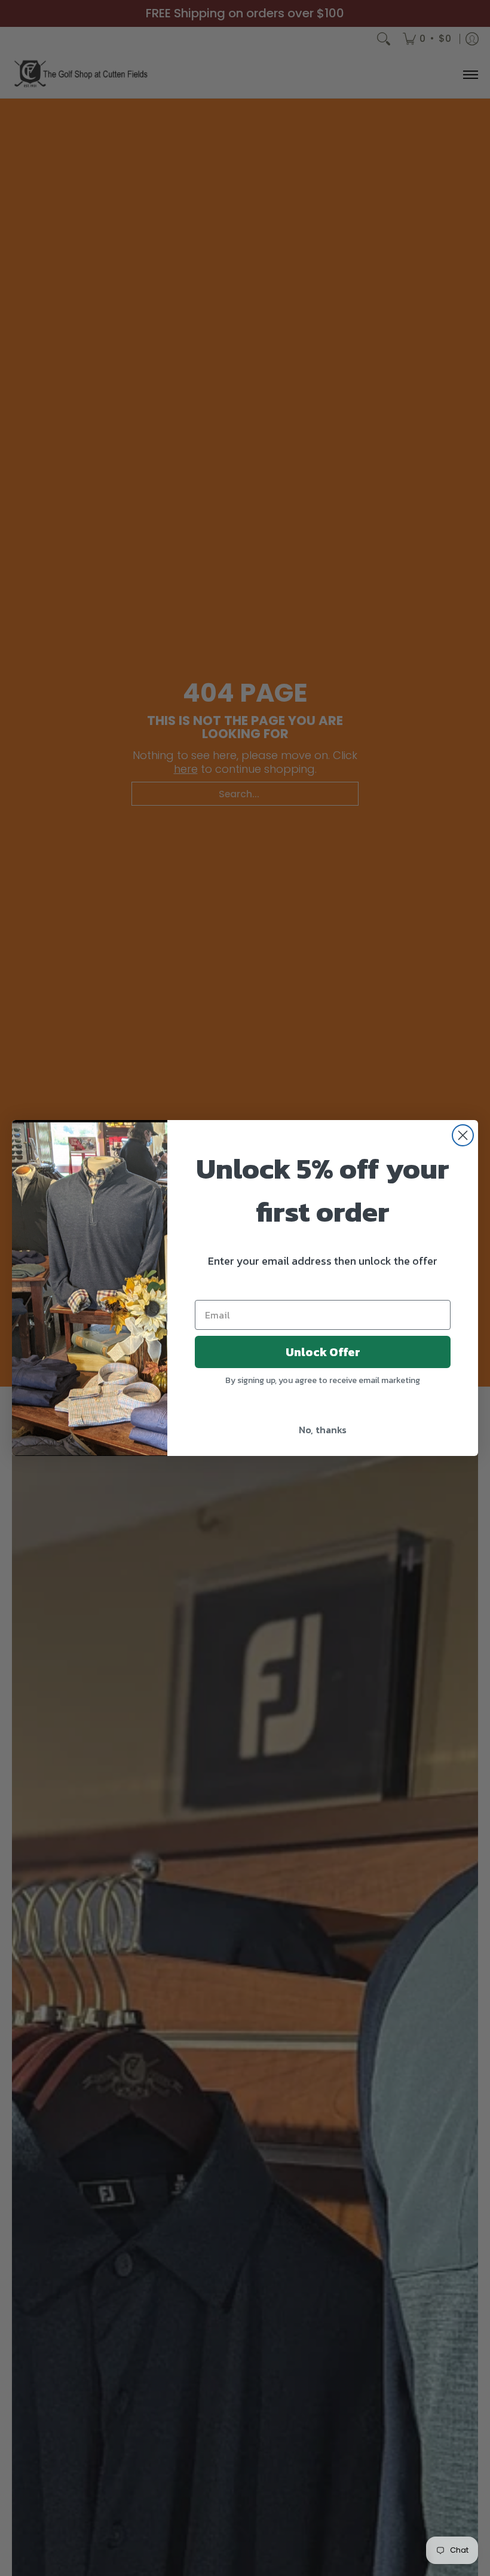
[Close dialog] (463, 1135)
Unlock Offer (323, 1352)
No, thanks (323, 1430)
